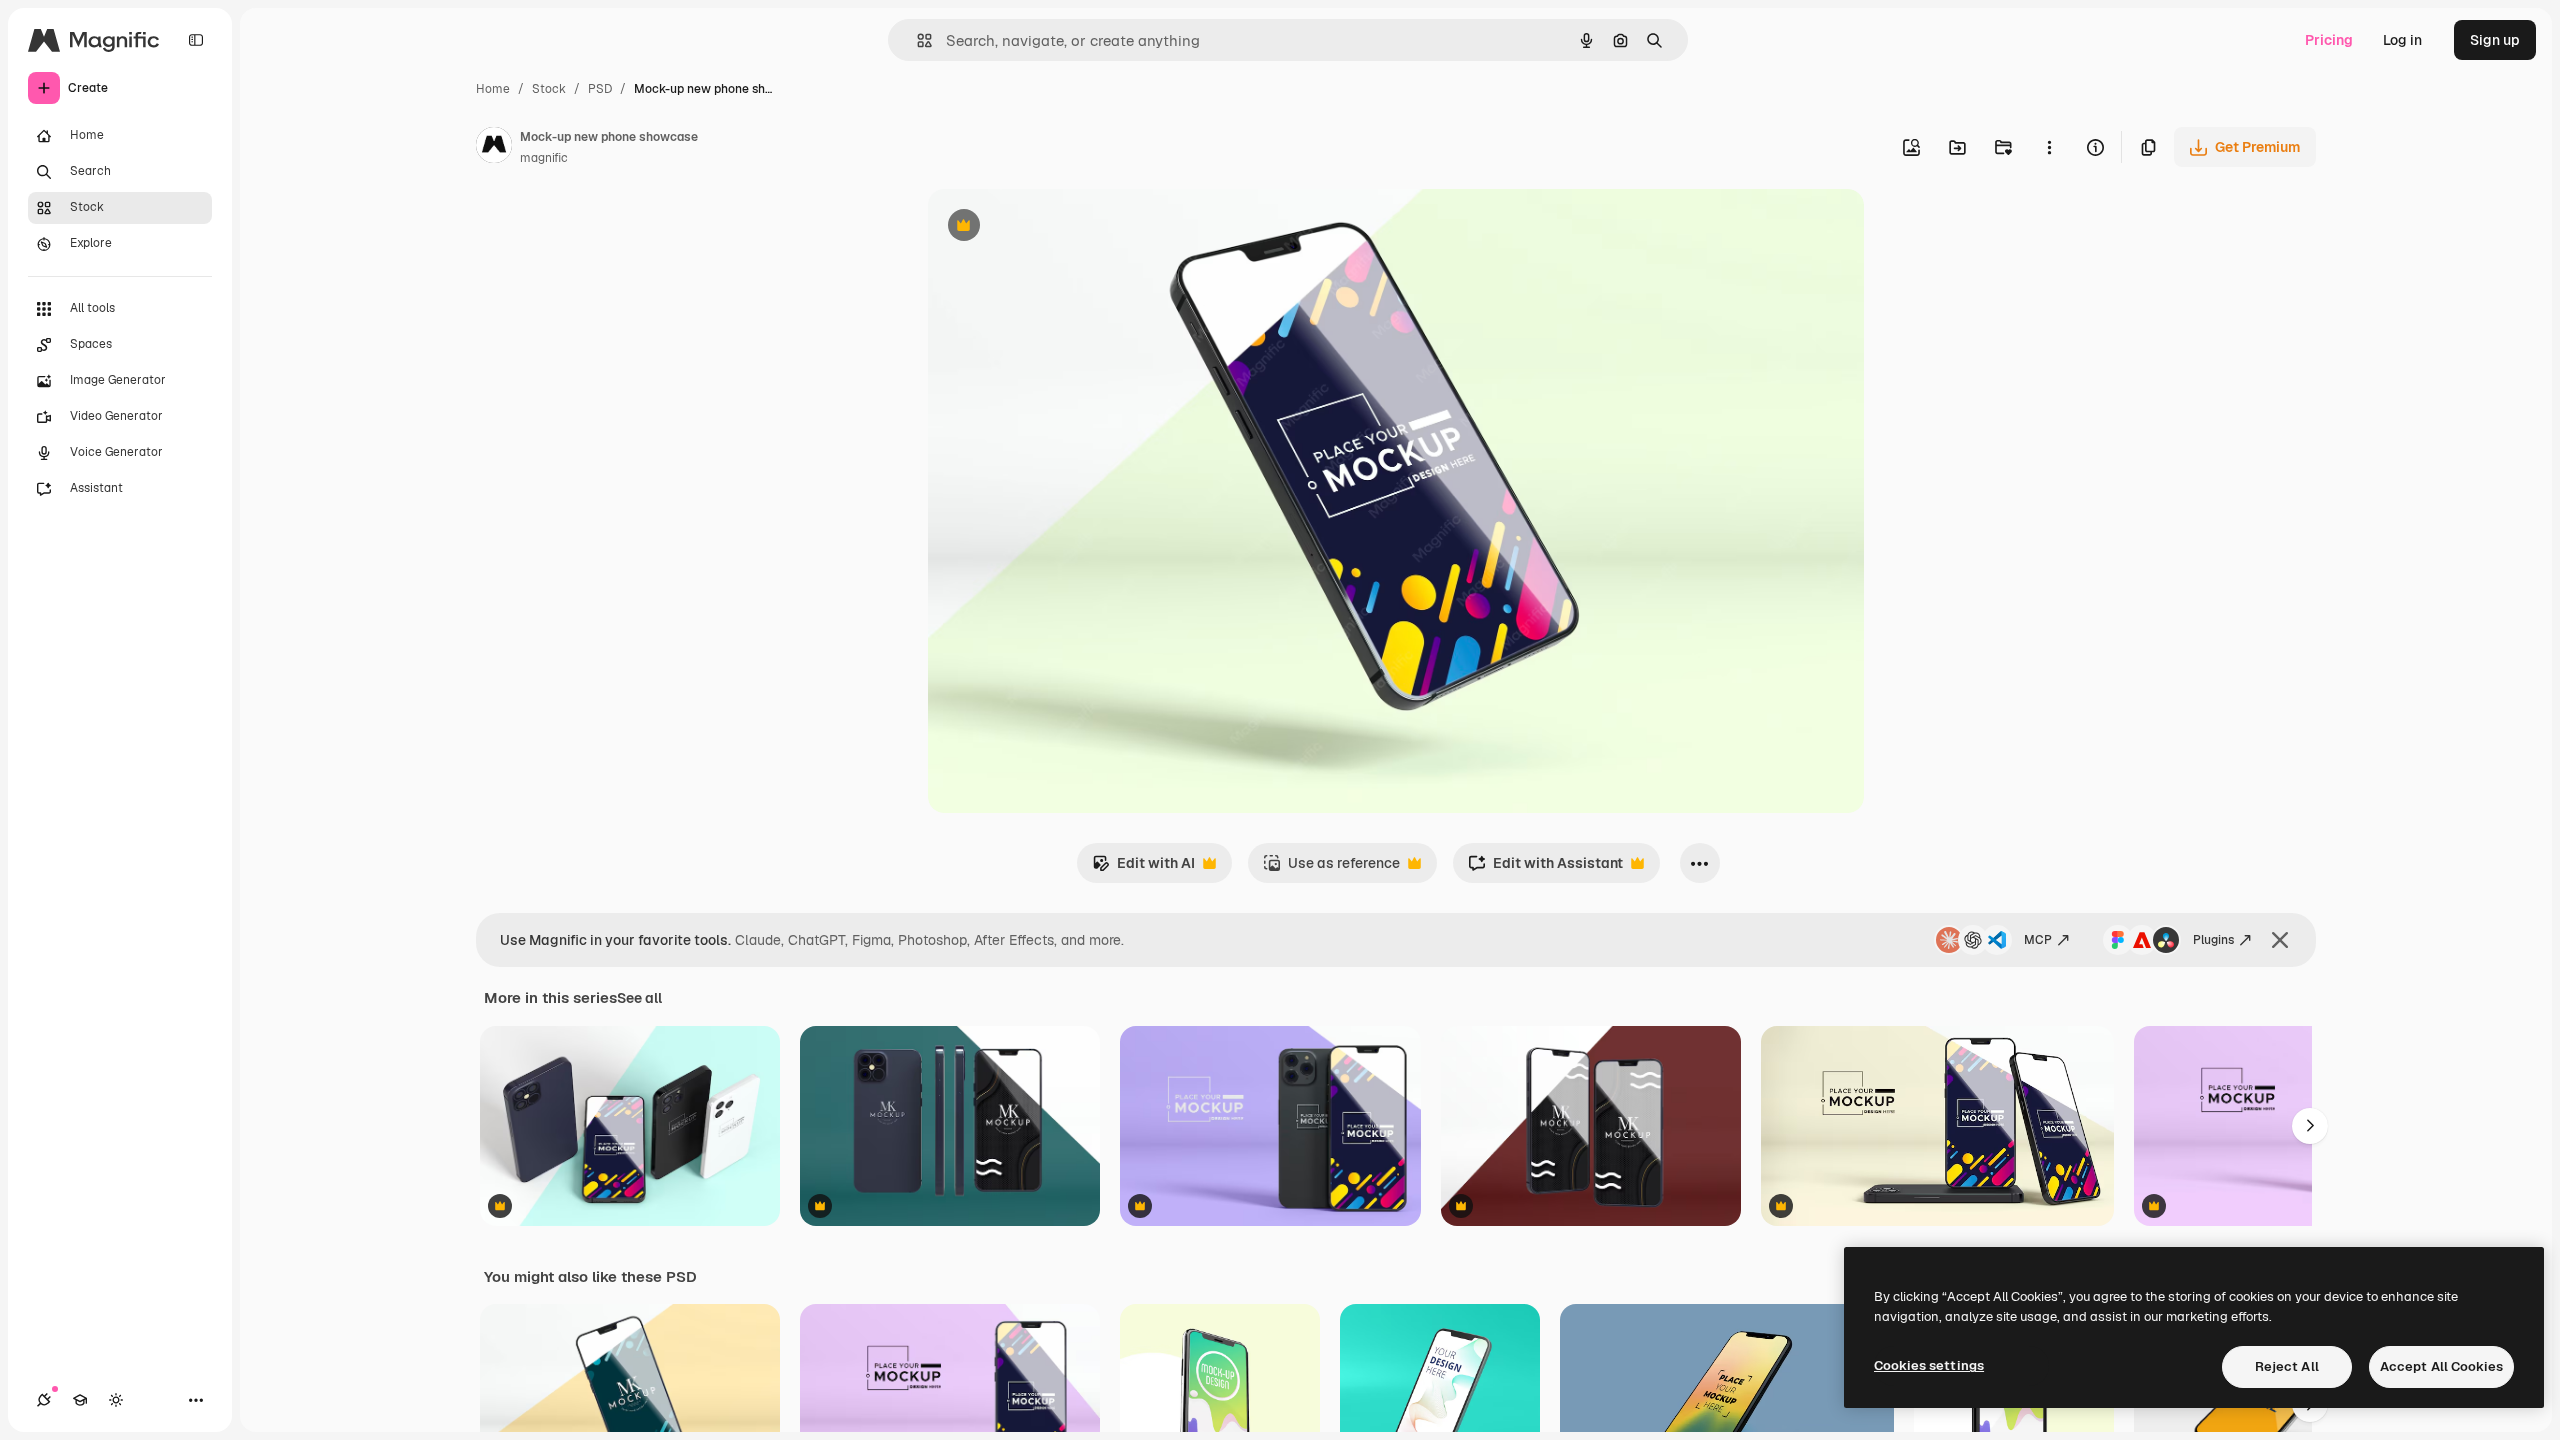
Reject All (2287, 1366)
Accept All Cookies (2441, 1366)
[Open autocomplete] (916, 40)
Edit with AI (1143, 868)
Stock (549, 89)
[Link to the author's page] (494, 148)
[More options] (2049, 147)
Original (1056, 227)
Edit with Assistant (1545, 868)
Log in (2402, 40)
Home (493, 89)
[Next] (2310, 1126)
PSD (600, 89)
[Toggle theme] (116, 1400)
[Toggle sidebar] (196, 40)
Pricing (2329, 40)
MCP (2038, 940)
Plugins (2213, 940)
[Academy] (80, 1400)
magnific (544, 158)
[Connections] (44, 1400)
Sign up (2495, 40)
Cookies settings (1929, 1365)
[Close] (2280, 940)
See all (639, 998)
